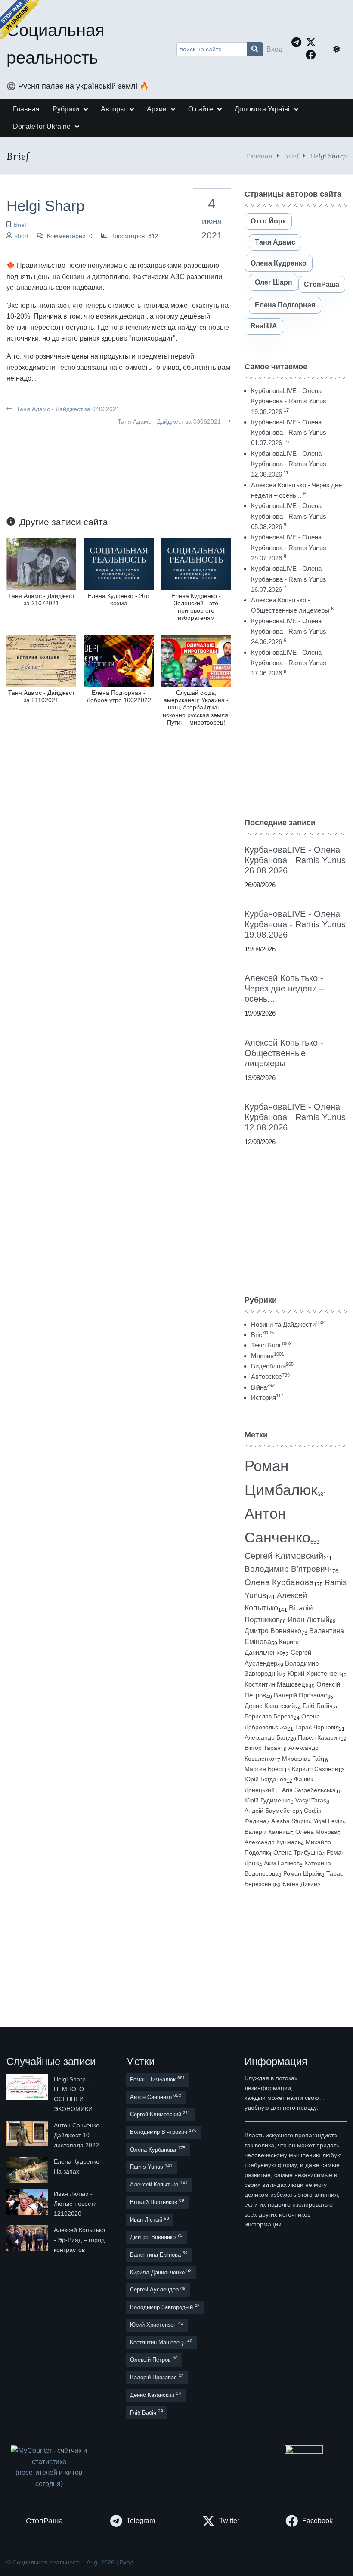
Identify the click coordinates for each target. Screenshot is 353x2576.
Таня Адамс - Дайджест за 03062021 (170, 421)
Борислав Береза (269, 1716)
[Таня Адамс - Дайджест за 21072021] (41, 563)
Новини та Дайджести (288, 1324)
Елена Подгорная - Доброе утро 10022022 (119, 696)
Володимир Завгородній (165, 2307)
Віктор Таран (263, 1748)
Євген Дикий (300, 1884)
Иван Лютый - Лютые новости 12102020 (75, 2204)
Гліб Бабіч (318, 1706)
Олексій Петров (154, 2359)
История (267, 1398)
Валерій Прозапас (300, 1695)
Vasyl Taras (311, 1800)
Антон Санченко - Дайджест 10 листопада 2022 (79, 2135)
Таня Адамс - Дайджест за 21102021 (41, 696)
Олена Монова (316, 1832)
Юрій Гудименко (268, 1800)
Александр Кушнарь (273, 1842)
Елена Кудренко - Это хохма (119, 599)
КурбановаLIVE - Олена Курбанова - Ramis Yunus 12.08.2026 (289, 464)
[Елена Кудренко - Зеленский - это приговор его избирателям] (196, 563)
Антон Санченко (156, 2097)
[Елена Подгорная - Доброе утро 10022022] (119, 661)
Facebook (317, 2521)
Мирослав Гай (302, 1759)
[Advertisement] (296, 748)
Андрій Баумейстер (272, 1811)
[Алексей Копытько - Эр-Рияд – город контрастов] (28, 2240)
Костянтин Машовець (277, 1684)
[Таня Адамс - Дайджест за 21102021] (41, 661)
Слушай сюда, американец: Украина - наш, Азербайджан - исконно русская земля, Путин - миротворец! (196, 707)
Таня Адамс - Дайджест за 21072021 (41, 599)
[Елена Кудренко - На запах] (28, 2170)
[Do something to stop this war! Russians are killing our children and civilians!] (19, 19)
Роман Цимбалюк (158, 2079)
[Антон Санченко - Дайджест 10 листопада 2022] (28, 2135)
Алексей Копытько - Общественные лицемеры (284, 1053)
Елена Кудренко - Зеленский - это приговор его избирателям (196, 607)
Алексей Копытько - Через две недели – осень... (284, 988)
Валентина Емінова (159, 2254)
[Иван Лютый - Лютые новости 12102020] (28, 2204)
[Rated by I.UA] (304, 2451)
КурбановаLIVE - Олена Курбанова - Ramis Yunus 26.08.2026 (295, 860)
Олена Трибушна (298, 1852)
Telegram (141, 2521)
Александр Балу (267, 1737)
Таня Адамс (275, 242)
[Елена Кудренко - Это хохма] (119, 563)
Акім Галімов (282, 1863)
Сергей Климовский (284, 1556)
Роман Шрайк (302, 1874)
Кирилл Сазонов (315, 1769)
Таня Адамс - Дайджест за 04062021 (67, 409)
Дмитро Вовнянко (273, 1631)
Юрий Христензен (314, 1674)
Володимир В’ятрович (287, 1569)
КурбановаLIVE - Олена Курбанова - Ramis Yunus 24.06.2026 (289, 632)
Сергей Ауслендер (158, 2290)
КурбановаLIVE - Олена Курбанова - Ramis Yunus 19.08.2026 (289, 401)
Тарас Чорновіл (317, 1727)
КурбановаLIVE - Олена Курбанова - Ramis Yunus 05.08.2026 (289, 516)
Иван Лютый (309, 1620)
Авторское (270, 1376)
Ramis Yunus (151, 2167)
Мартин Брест (264, 1769)
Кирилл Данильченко (161, 2272)
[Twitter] (313, 42)
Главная (259, 156)
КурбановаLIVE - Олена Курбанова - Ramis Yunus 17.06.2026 (289, 663)
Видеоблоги (272, 1366)
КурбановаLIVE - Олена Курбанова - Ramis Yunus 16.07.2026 (289, 579)
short (22, 236)
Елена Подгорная (285, 305)
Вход (274, 49)
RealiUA (264, 326)
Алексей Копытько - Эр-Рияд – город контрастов (79, 2240)
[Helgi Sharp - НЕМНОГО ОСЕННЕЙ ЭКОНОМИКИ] (28, 2094)
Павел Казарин (319, 1737)
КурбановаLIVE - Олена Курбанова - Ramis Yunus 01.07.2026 (289, 433)
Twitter (229, 2521)
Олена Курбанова (279, 1582)
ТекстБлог (271, 1345)
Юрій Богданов (265, 1779)
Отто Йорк (268, 221)
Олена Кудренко (279, 263)
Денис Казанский (270, 1706)
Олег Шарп (274, 282)
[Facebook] (313, 55)
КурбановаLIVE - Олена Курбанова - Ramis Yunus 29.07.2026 (289, 548)
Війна (263, 1387)
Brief (291, 156)
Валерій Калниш (268, 1832)
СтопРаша (322, 284)
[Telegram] (299, 42)
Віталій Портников (157, 2202)
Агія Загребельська (309, 1790)
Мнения (268, 1356)
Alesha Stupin (290, 1821)
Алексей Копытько (159, 2184)
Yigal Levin (328, 1821)
